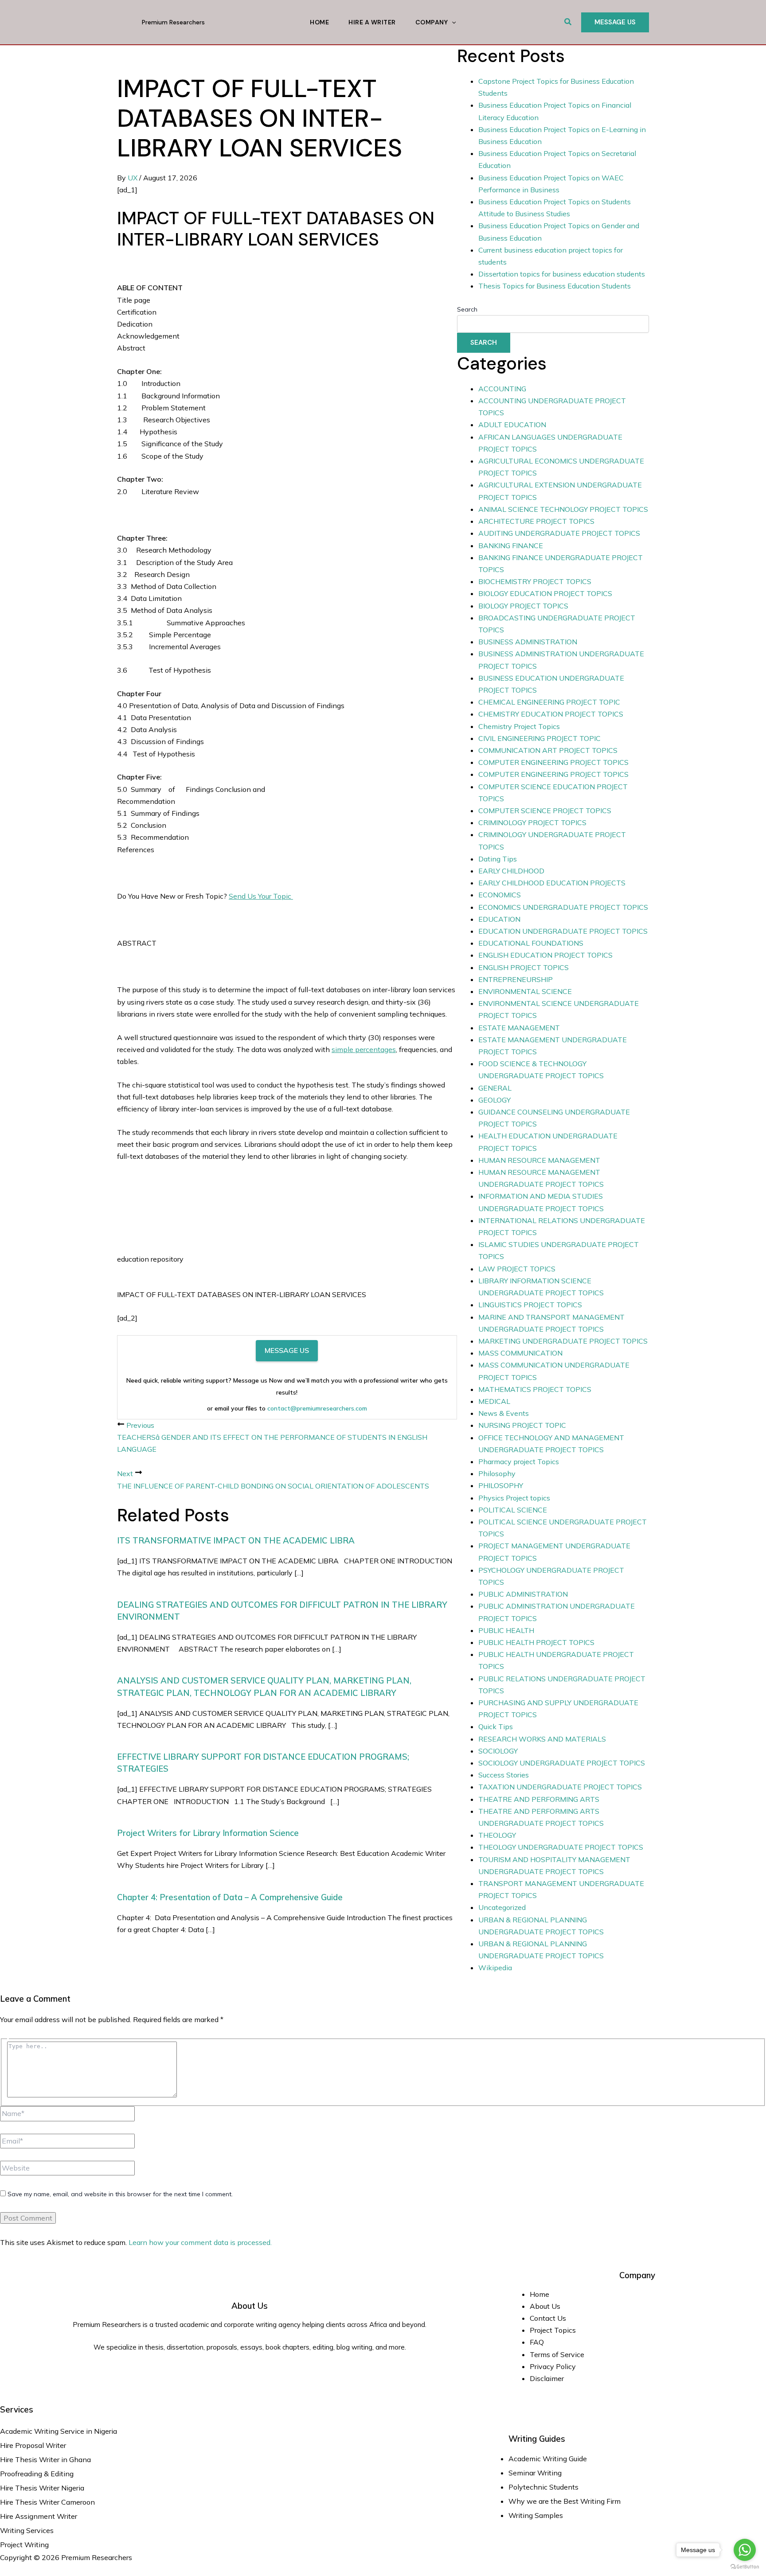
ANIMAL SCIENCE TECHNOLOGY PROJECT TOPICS (563, 509)
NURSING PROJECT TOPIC (522, 1425)
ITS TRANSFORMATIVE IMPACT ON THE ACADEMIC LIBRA (236, 1540)
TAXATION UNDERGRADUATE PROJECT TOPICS (560, 1787)
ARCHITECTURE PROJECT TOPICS (536, 521)
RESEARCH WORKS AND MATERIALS (542, 1739)
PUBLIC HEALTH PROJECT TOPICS (536, 1642)
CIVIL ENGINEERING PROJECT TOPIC (539, 738)
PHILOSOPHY (501, 1485)
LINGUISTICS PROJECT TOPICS (530, 1305)
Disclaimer (547, 2378)
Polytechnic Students (543, 2487)
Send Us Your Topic (261, 896)
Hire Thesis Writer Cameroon (47, 2502)
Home (319, 22)
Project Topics (554, 2330)
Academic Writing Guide (548, 2459)
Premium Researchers (173, 22)
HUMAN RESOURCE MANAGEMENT (539, 1160)
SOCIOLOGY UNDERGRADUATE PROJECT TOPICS (562, 1763)
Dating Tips (498, 859)
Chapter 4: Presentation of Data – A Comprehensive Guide (230, 1897)
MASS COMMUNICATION (520, 1353)
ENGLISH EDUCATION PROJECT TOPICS (545, 955)
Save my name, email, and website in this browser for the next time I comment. (120, 2194)
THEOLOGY (497, 1835)
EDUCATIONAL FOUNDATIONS (531, 943)
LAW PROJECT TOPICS (517, 1269)
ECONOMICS (500, 895)
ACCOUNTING (502, 389)
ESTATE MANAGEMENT (519, 1028)
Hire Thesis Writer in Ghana (45, 2459)
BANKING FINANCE (511, 546)
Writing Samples (536, 2515)
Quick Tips (496, 1726)
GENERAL (495, 1088)
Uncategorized (502, 1907)
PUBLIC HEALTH (506, 1630)
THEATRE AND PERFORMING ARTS (539, 1799)
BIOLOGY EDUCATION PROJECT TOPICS (545, 593)
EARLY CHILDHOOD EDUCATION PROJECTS (552, 883)
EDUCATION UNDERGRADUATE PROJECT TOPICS (563, 931)
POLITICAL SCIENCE (513, 1510)
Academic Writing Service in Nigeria (59, 2431)
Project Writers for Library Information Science (208, 1833)
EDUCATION (499, 919)
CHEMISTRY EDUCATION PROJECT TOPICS (551, 714)
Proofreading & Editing (37, 2474)
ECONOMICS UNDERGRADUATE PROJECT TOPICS (563, 907)
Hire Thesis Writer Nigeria (42, 2488)
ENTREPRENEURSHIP (516, 979)
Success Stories (504, 1775)
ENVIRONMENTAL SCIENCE (525, 991)
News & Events (504, 1413)
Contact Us (548, 2318)
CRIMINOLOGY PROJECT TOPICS (532, 822)
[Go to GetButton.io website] (745, 2567)
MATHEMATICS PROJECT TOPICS (535, 1389)
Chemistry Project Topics (519, 726)
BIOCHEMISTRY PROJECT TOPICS (535, 581)
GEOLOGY (494, 1100)
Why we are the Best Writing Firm (565, 2501)
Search (467, 309)
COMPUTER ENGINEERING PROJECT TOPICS (553, 762)
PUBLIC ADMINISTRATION (523, 1594)
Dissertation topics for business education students (562, 274)
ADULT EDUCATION (512, 425)
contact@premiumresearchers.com (317, 1408)
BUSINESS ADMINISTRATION (528, 642)
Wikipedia (495, 1968)
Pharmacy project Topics (519, 1461)
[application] (452, 22)
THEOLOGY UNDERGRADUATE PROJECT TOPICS (561, 1847)
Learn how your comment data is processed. (200, 2242)
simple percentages (364, 1049)
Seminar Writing (535, 2473)
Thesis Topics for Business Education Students (555, 286)
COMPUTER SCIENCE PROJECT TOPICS (545, 811)
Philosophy (497, 1473)
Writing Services (27, 2530)
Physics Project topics (514, 1498)
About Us (545, 2306)
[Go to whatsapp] (745, 2550)
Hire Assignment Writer (39, 2516)
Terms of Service (557, 2354)
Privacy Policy (553, 2366)
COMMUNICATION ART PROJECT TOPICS (548, 750)
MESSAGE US (287, 1350)
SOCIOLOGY (498, 1751)
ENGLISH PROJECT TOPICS (524, 967)
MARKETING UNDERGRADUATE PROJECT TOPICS (563, 1341)
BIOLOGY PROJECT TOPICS (523, 606)
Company (432, 22)
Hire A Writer (372, 22)
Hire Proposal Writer (33, 2445)
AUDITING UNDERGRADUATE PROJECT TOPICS (559, 533)
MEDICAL (494, 1401)
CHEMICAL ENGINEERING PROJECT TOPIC (549, 702)
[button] (568, 22)
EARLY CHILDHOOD (511, 871)
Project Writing (25, 2545)
